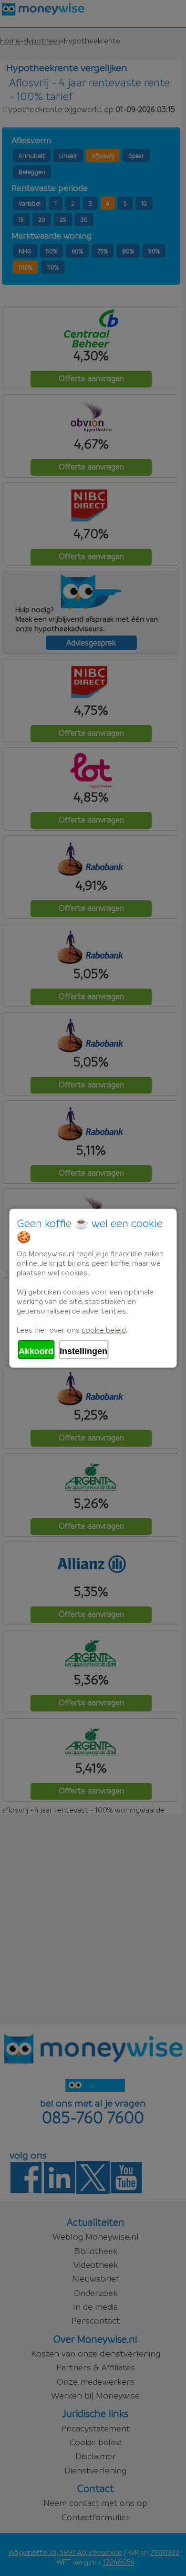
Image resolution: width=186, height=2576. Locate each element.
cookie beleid (104, 1329)
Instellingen (83, 1351)
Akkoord (36, 1351)
